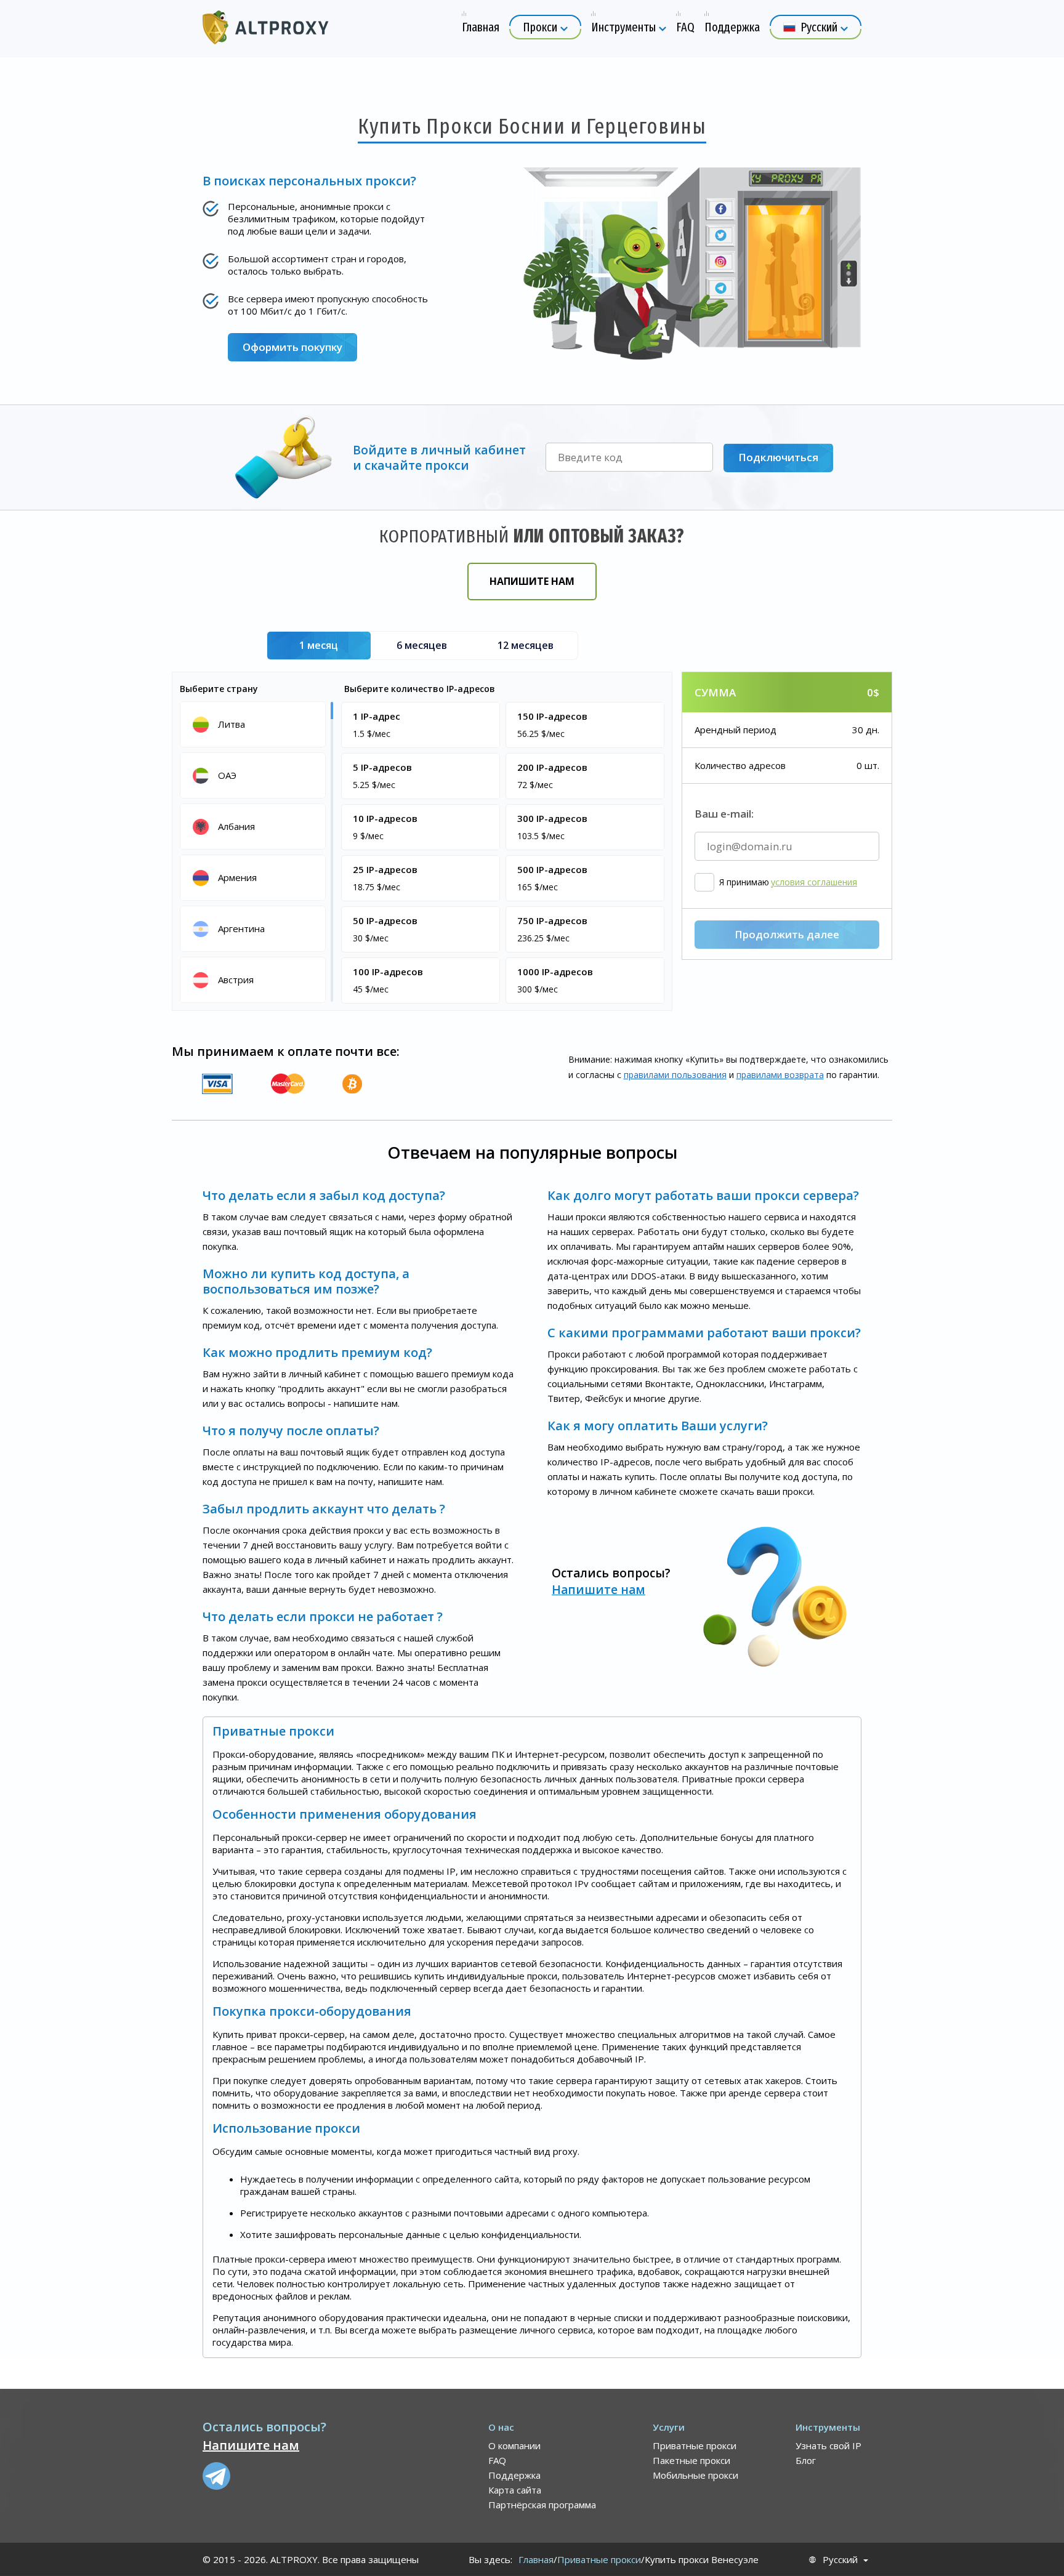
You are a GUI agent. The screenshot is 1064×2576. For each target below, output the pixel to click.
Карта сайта (515, 2490)
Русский (840, 2560)
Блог (806, 2460)
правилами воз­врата (780, 1075)
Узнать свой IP (828, 2445)
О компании (514, 2445)
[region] (255, 851)
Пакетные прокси (691, 2460)
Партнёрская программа (542, 2505)
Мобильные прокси (695, 2475)
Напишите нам (532, 581)
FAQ (497, 2460)
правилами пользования (675, 1075)
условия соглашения (814, 882)
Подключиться (778, 457)
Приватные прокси (695, 2445)
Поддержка (514, 2475)
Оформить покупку (292, 347)
